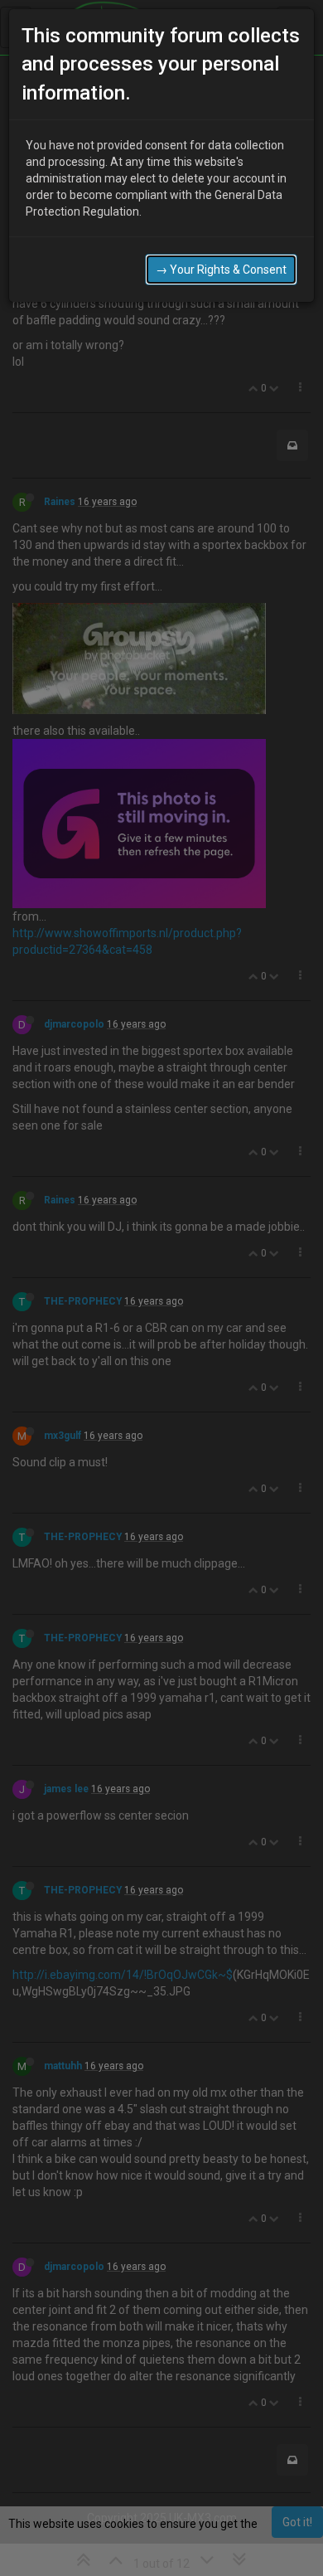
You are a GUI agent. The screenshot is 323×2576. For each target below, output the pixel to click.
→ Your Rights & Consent (221, 270)
